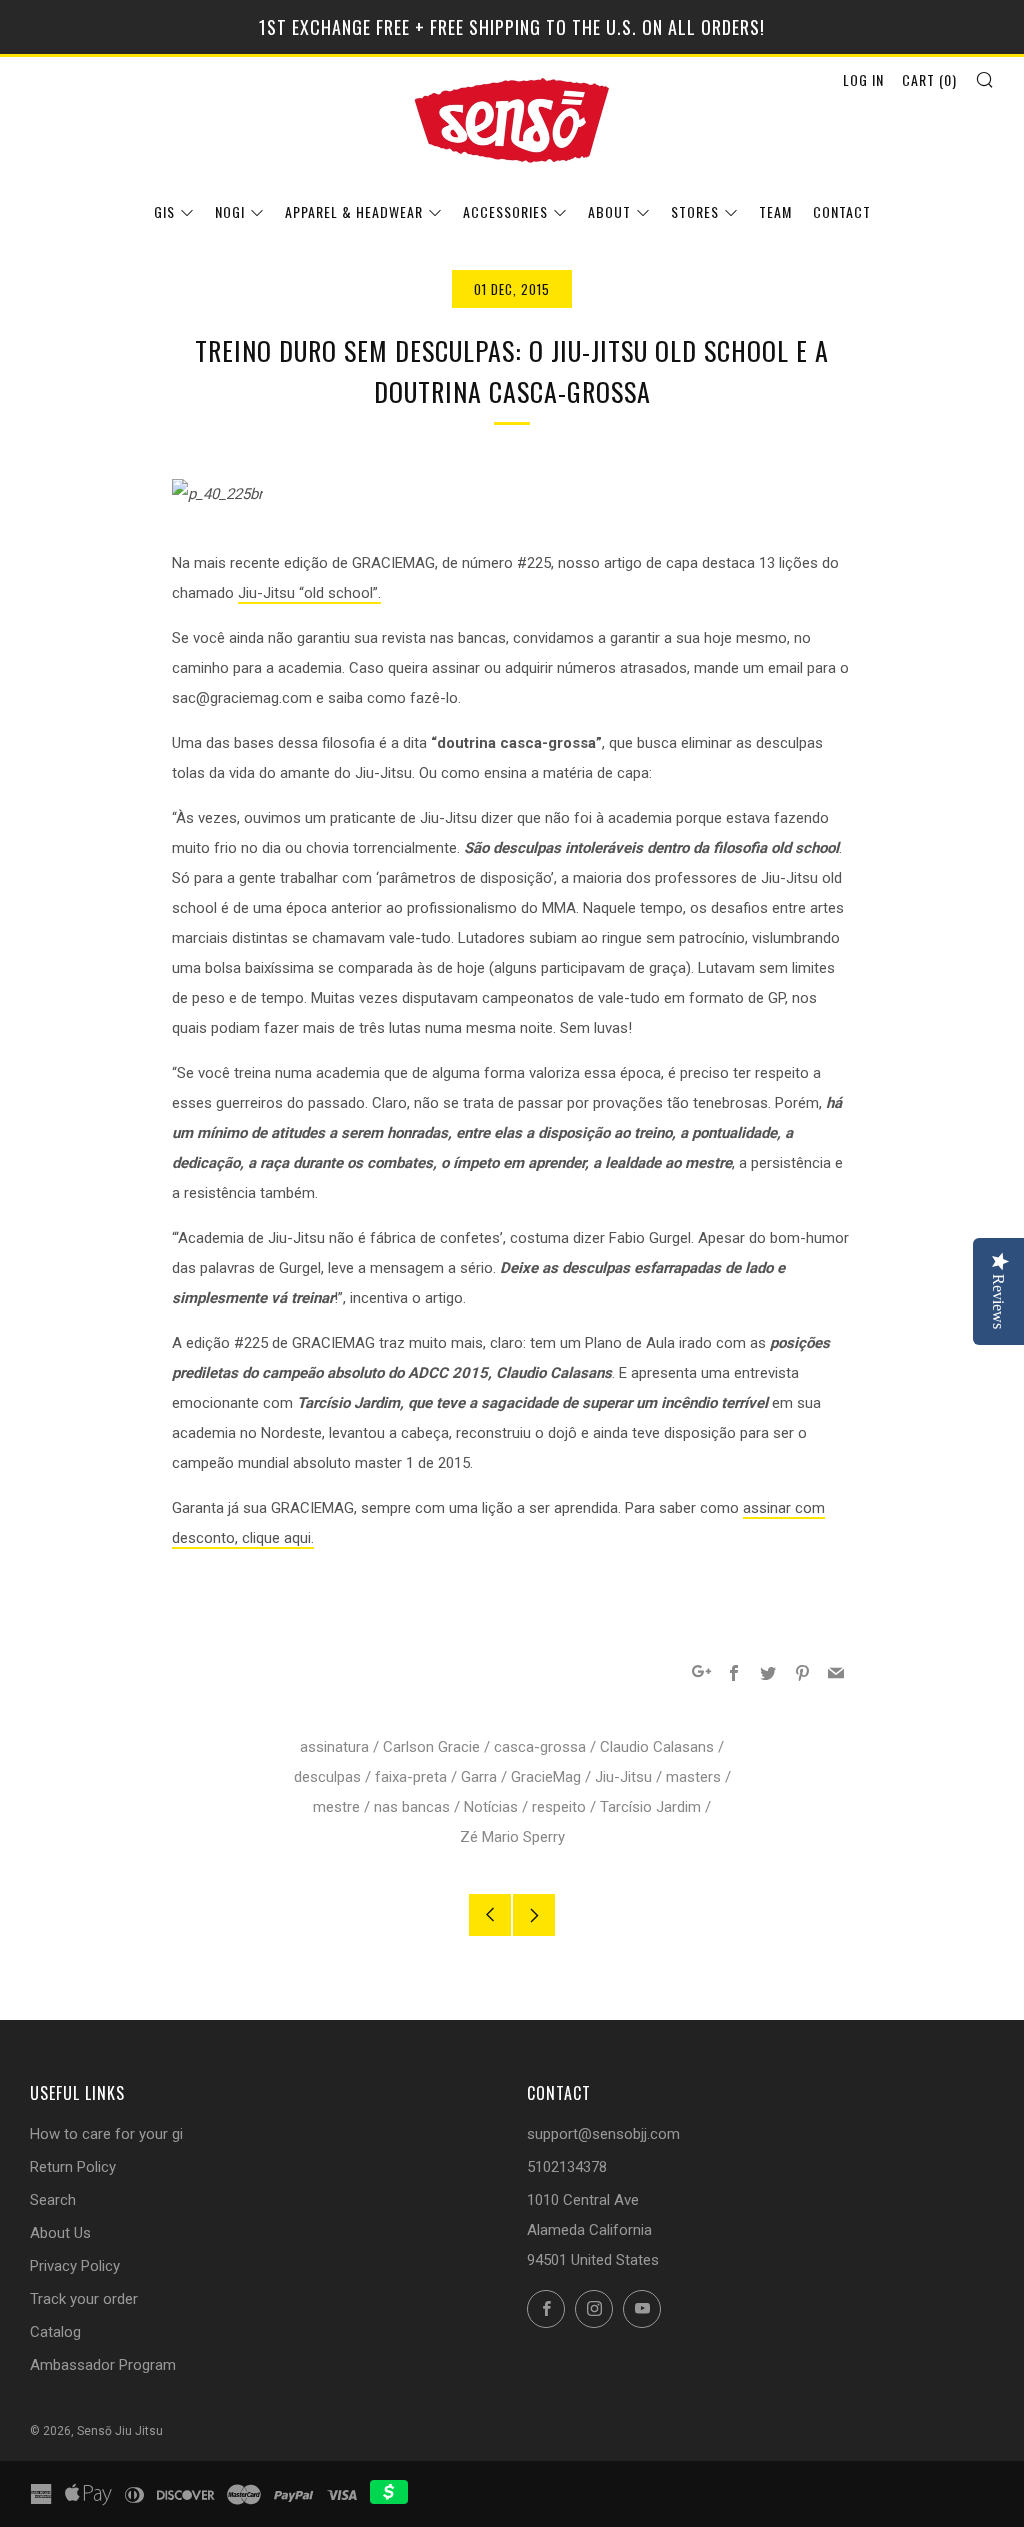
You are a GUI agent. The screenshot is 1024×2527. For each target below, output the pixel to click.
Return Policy (73, 2167)
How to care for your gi (106, 2134)
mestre (336, 1807)
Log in (863, 79)
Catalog (55, 2332)
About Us (60, 2233)
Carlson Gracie (431, 1747)
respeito (559, 1807)
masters (693, 1777)
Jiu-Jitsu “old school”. (309, 593)
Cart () (929, 79)
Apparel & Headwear (354, 211)
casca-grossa (540, 1747)
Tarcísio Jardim (650, 1807)
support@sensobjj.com (603, 2134)
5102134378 (567, 2167)
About (609, 211)
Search (53, 2200)
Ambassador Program (103, 2365)
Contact (842, 211)
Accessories (505, 211)
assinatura (334, 1747)
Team (775, 211)
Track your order (84, 2299)
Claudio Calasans (657, 1747)
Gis (164, 211)
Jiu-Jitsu (623, 1777)
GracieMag (546, 1777)
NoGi (230, 211)
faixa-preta (411, 1777)
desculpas (327, 1777)
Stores (695, 211)
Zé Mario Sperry (512, 1837)
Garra (479, 1777)
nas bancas (412, 1807)
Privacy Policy (75, 2266)
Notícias (491, 1807)
